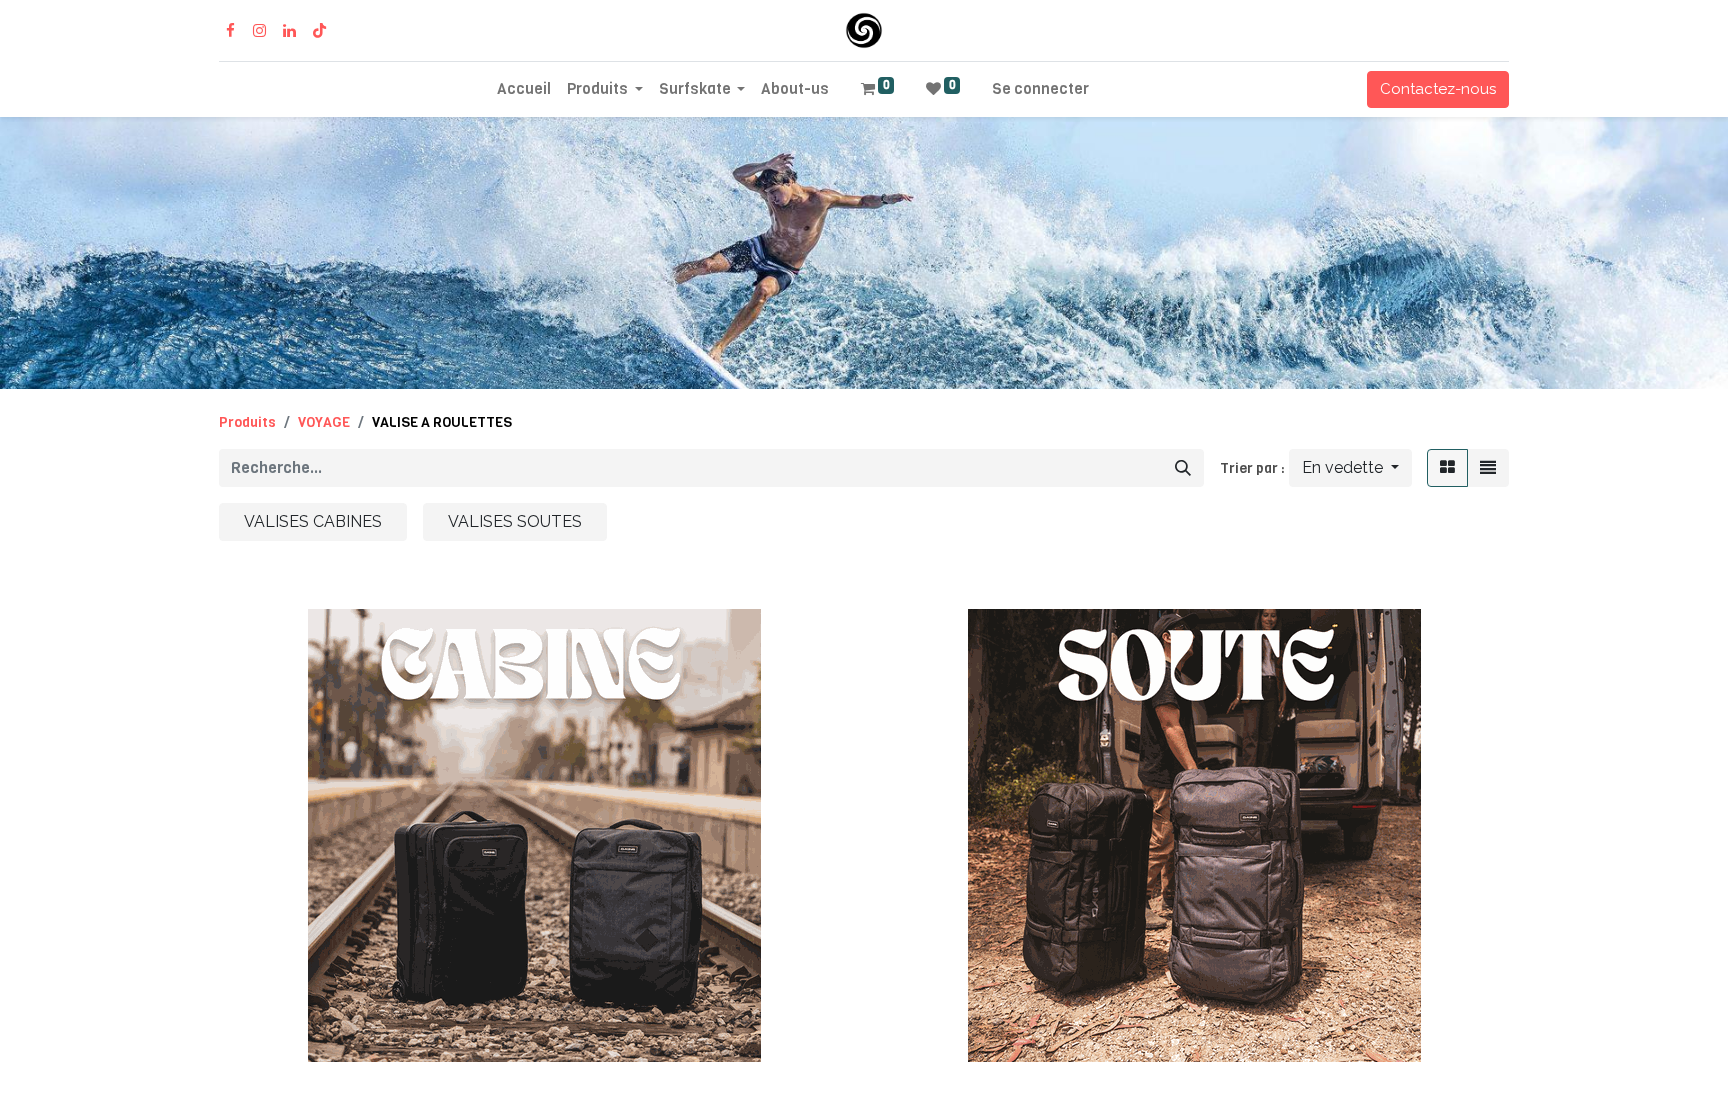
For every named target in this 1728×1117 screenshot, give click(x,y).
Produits (247, 422)
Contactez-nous (1438, 89)
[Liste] (1488, 468)
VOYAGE (324, 422)
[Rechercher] (1183, 468)
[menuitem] (524, 89)
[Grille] (1447, 468)
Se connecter (1040, 89)
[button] (1350, 468)
